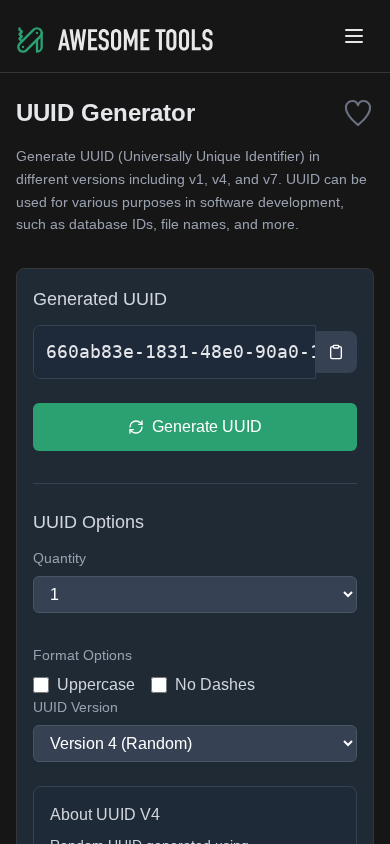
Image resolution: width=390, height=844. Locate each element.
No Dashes (215, 684)
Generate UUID (207, 426)
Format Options (82, 655)
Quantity (59, 558)
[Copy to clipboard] (336, 352)
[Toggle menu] (354, 36)
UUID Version (75, 707)
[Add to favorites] (358, 113)
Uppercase (96, 684)
